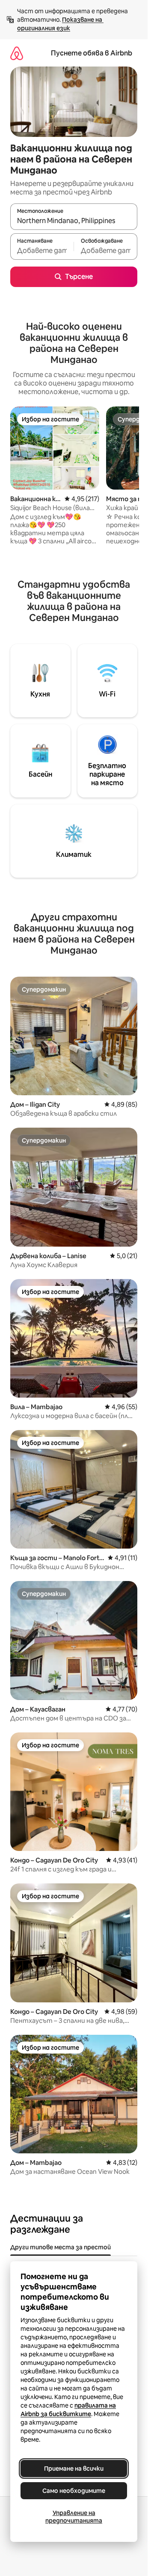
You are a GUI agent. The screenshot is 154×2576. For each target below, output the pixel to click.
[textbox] (42, 250)
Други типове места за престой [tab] (61, 2247)
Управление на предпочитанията (74, 2517)
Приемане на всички (74, 2469)
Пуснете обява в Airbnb (92, 53)
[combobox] (74, 220)
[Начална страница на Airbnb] (17, 53)
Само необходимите (74, 2491)
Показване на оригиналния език (60, 24)
